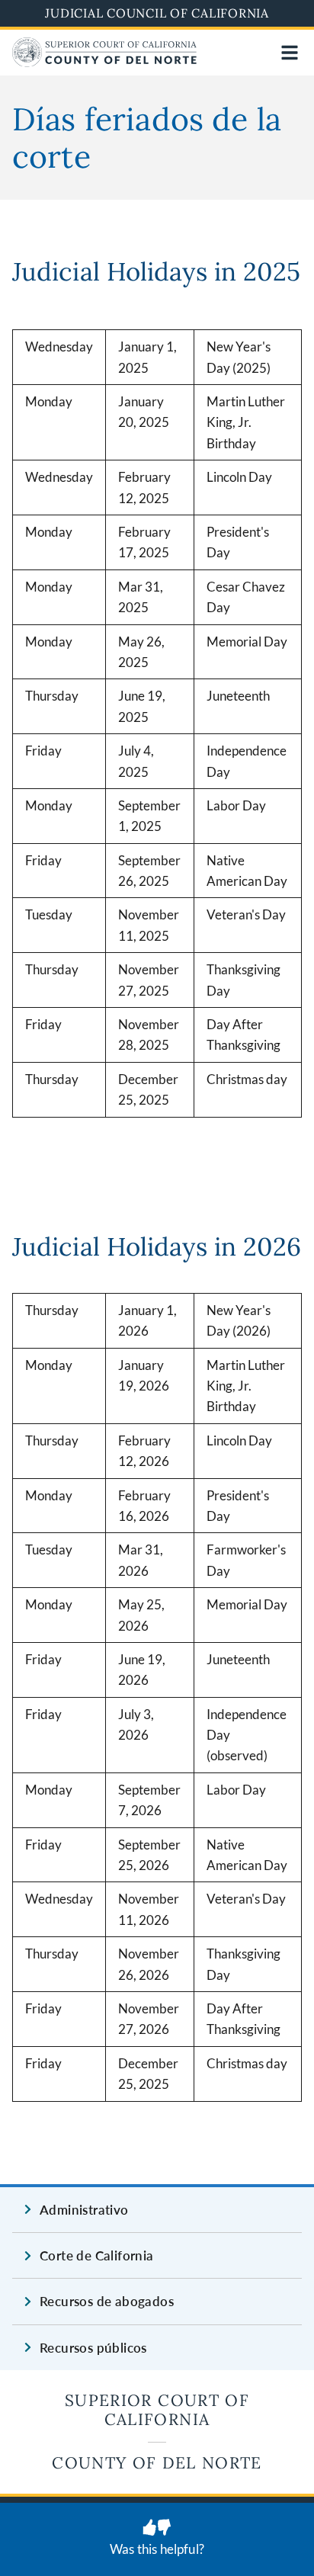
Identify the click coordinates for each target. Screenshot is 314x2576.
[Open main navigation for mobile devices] (290, 53)
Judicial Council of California (157, 13)
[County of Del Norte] (104, 62)
